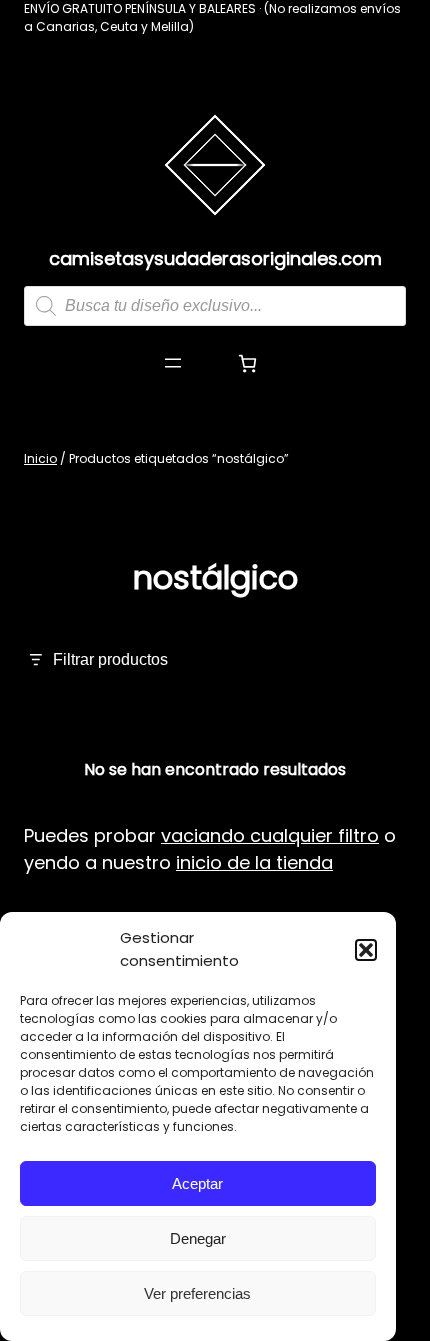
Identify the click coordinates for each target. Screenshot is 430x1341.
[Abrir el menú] (173, 363)
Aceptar (197, 1183)
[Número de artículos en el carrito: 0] (247, 363)
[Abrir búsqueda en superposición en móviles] (215, 306)
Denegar (198, 1238)
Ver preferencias (197, 1293)
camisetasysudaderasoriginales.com (215, 258)
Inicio (40, 458)
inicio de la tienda (254, 862)
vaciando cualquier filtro (270, 835)
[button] (366, 950)
